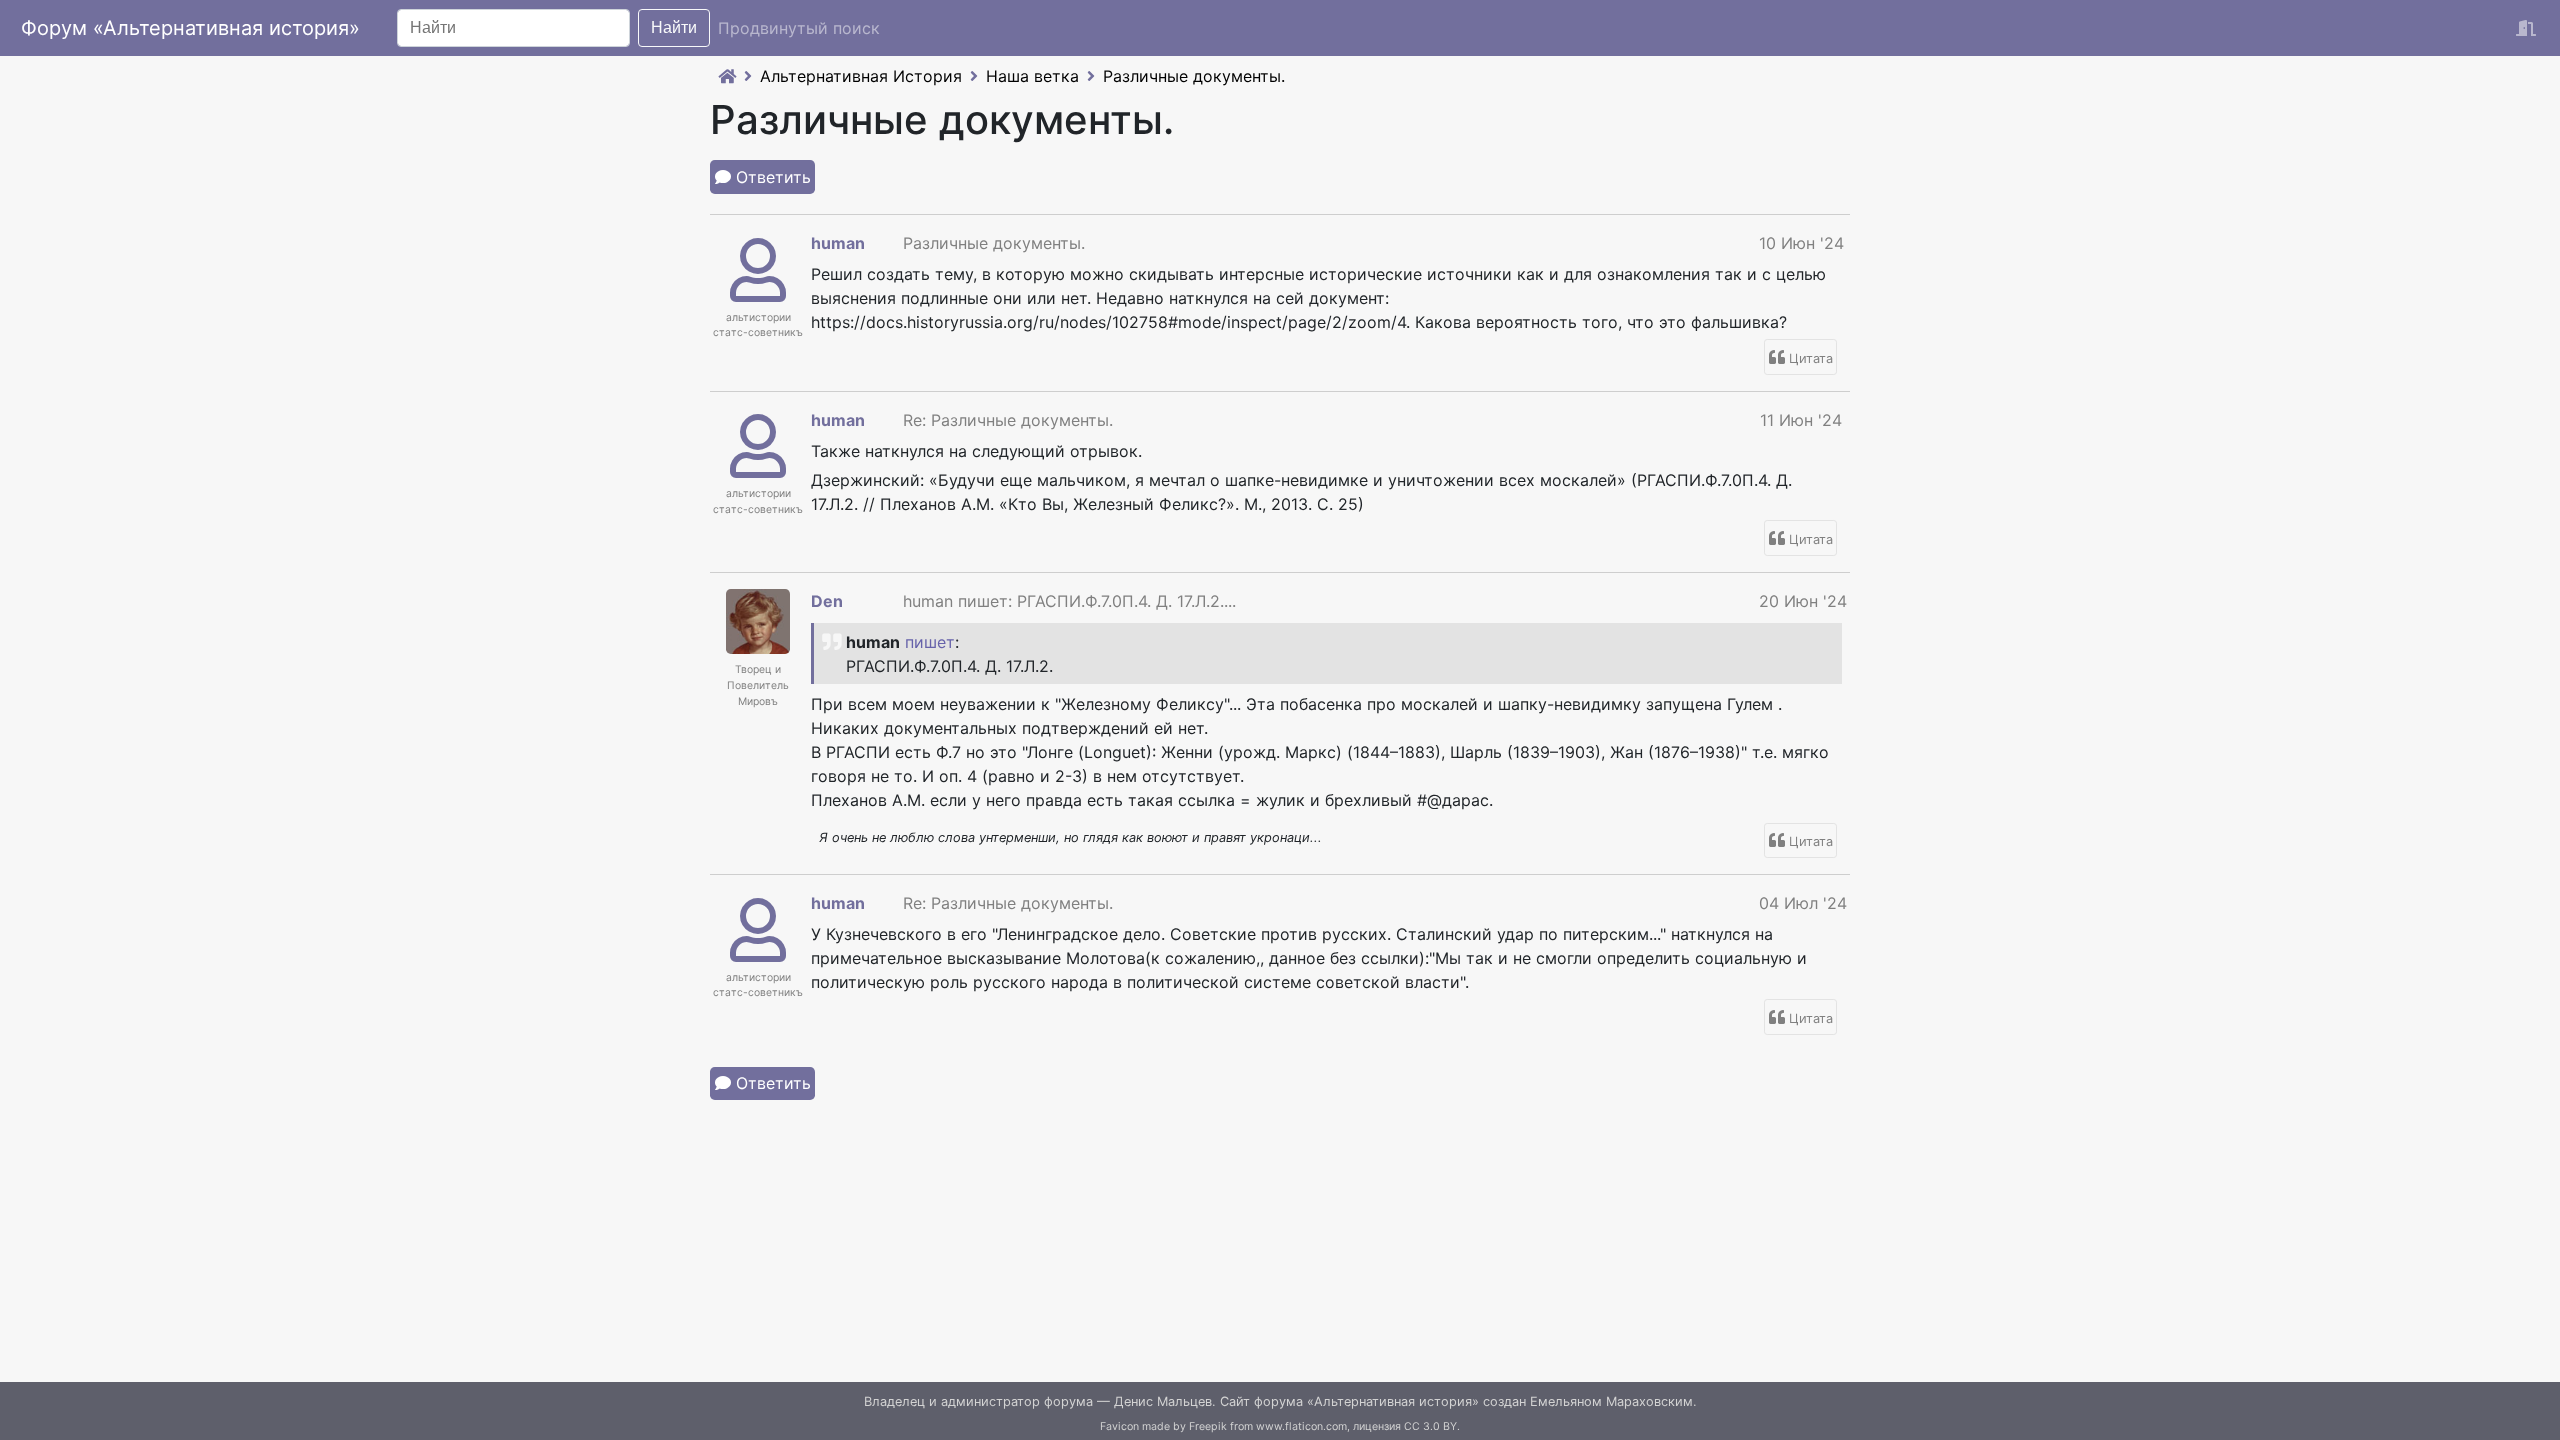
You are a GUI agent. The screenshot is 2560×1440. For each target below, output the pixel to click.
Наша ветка (1032, 76)
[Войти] (2526, 28)
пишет (930, 642)
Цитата (1811, 358)
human (838, 243)
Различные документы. (1194, 76)
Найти (674, 27)
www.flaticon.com (1301, 1426)
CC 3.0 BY (1430, 1426)
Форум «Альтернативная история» (190, 28)
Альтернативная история (1393, 1401)
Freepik (1208, 1426)
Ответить (773, 177)
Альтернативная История (861, 76)
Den (827, 601)
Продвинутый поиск (799, 28)
